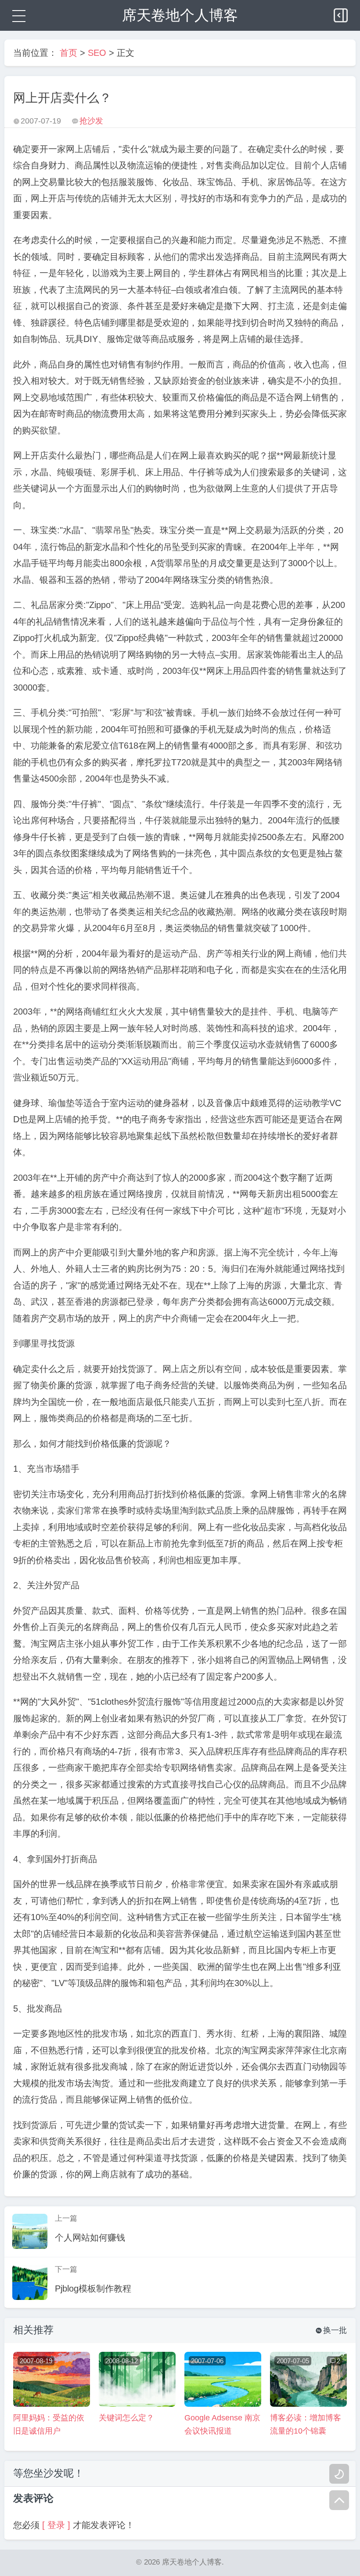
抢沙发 (91, 121)
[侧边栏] (342, 13)
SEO (97, 53)
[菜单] (18, 15)
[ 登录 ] (56, 2525)
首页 (68, 53)
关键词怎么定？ (126, 2418)
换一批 (331, 2330)
